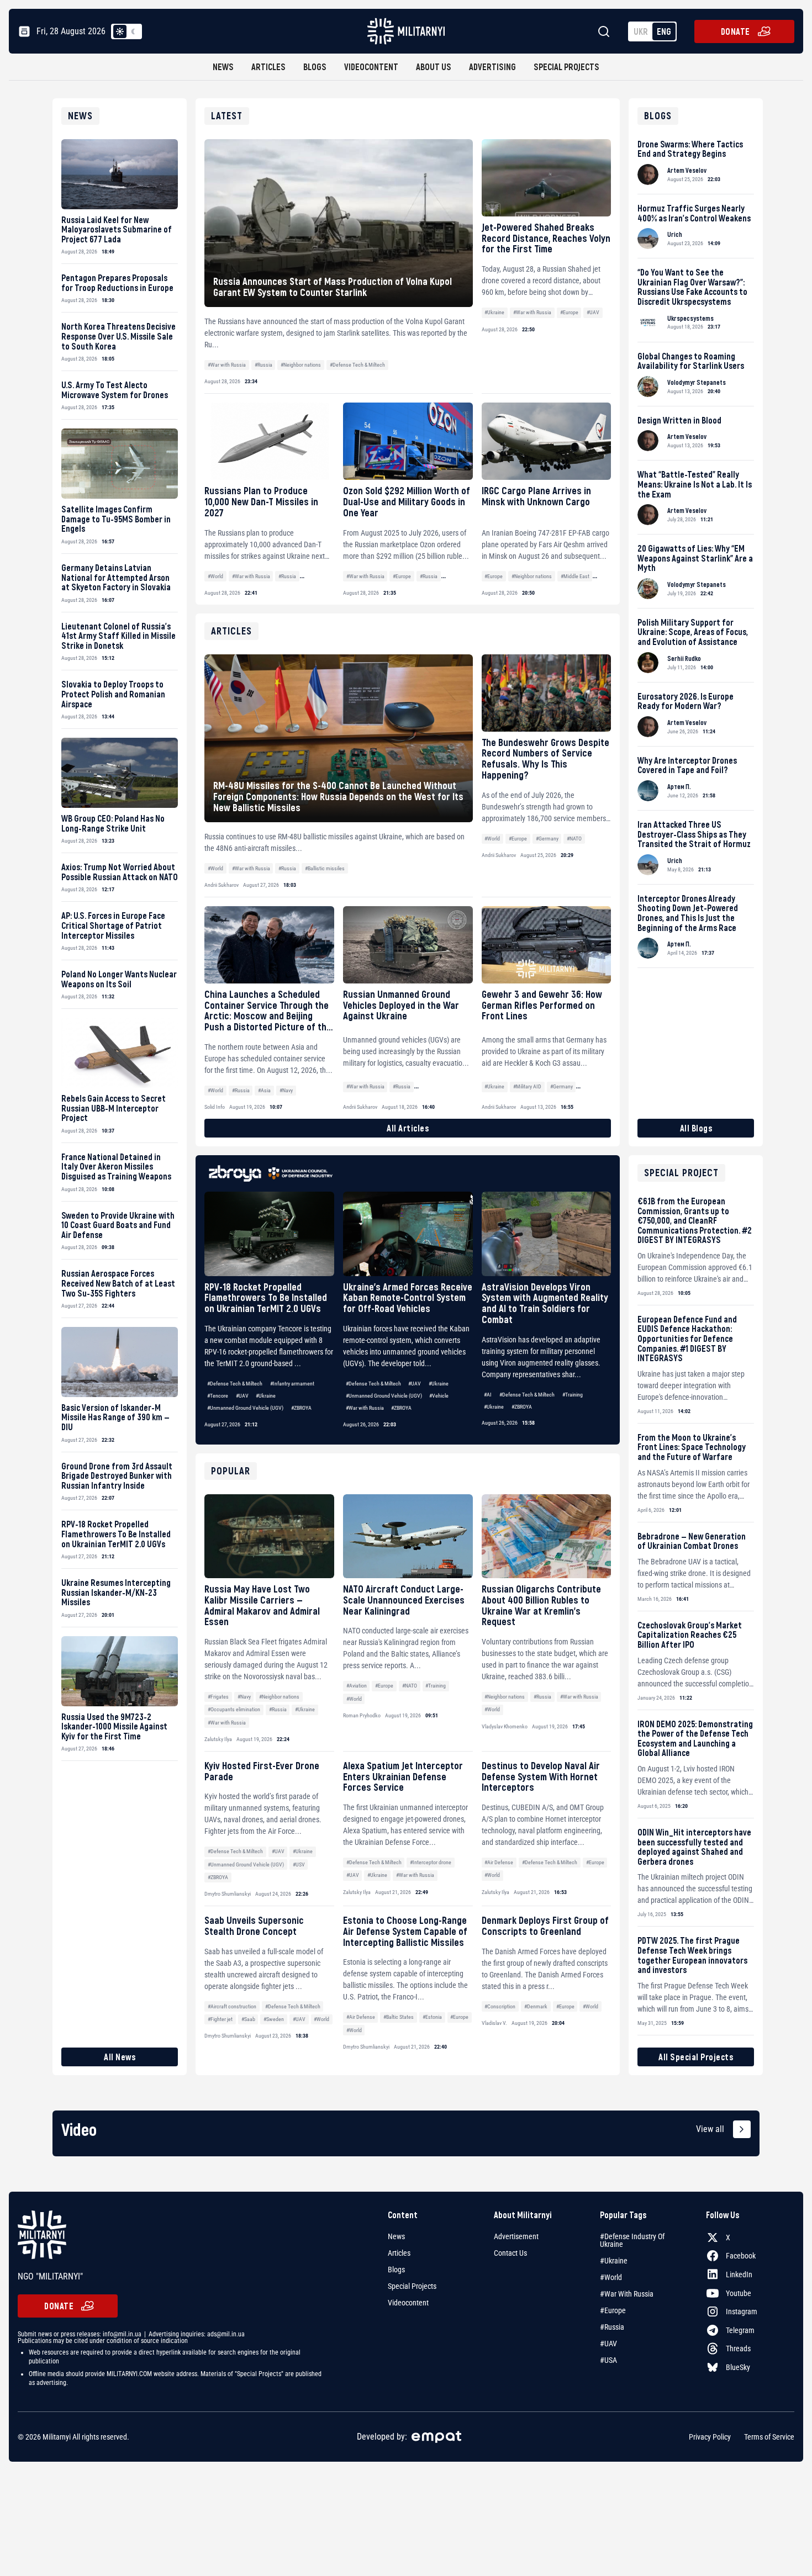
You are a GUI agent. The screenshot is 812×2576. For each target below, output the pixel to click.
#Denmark (536, 2006)
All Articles (408, 1128)
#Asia (264, 1090)
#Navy (244, 1697)
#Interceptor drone (431, 1862)
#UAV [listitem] (608, 2344)
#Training (573, 1395)
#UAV (593, 312)
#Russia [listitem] (612, 2327)
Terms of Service (769, 2437)
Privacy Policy (710, 2437)
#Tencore (218, 1396)
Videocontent (371, 67)
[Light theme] (120, 31)
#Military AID (527, 1086)
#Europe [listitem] (613, 2310)
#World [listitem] (611, 2277)
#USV (299, 1864)
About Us (434, 67)
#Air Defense (499, 1862)
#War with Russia (227, 365)
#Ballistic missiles (325, 868)
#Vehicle (439, 1396)
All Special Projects (696, 2057)
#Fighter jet (220, 2019)
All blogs (696, 1128)
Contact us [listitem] (510, 2253)
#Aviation (357, 1686)
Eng (664, 31)
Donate (735, 31)
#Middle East (575, 576)
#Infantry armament (292, 1384)
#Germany (547, 839)
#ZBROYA (301, 1408)
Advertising (492, 67)
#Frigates (218, 1697)
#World (215, 576)
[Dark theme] (133, 31)
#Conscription (500, 2006)
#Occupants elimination (234, 1709)
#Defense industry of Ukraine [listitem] (632, 2240)
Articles (268, 67)
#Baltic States (399, 2017)
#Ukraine (494, 312)
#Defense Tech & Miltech (357, 365)
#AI (488, 1395)
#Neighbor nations (301, 365)
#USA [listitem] (608, 2360)
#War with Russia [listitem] (627, 2294)
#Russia (263, 365)
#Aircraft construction (232, 2006)
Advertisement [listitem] (516, 2236)
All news (120, 2057)
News (223, 67)
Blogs (315, 67)
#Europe (569, 312)
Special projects (566, 67)
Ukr (641, 31)
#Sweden (274, 2019)
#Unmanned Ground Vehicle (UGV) (245, 1408)
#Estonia (432, 2017)
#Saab (248, 2019)
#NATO (410, 1686)
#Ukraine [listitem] (614, 2261)
